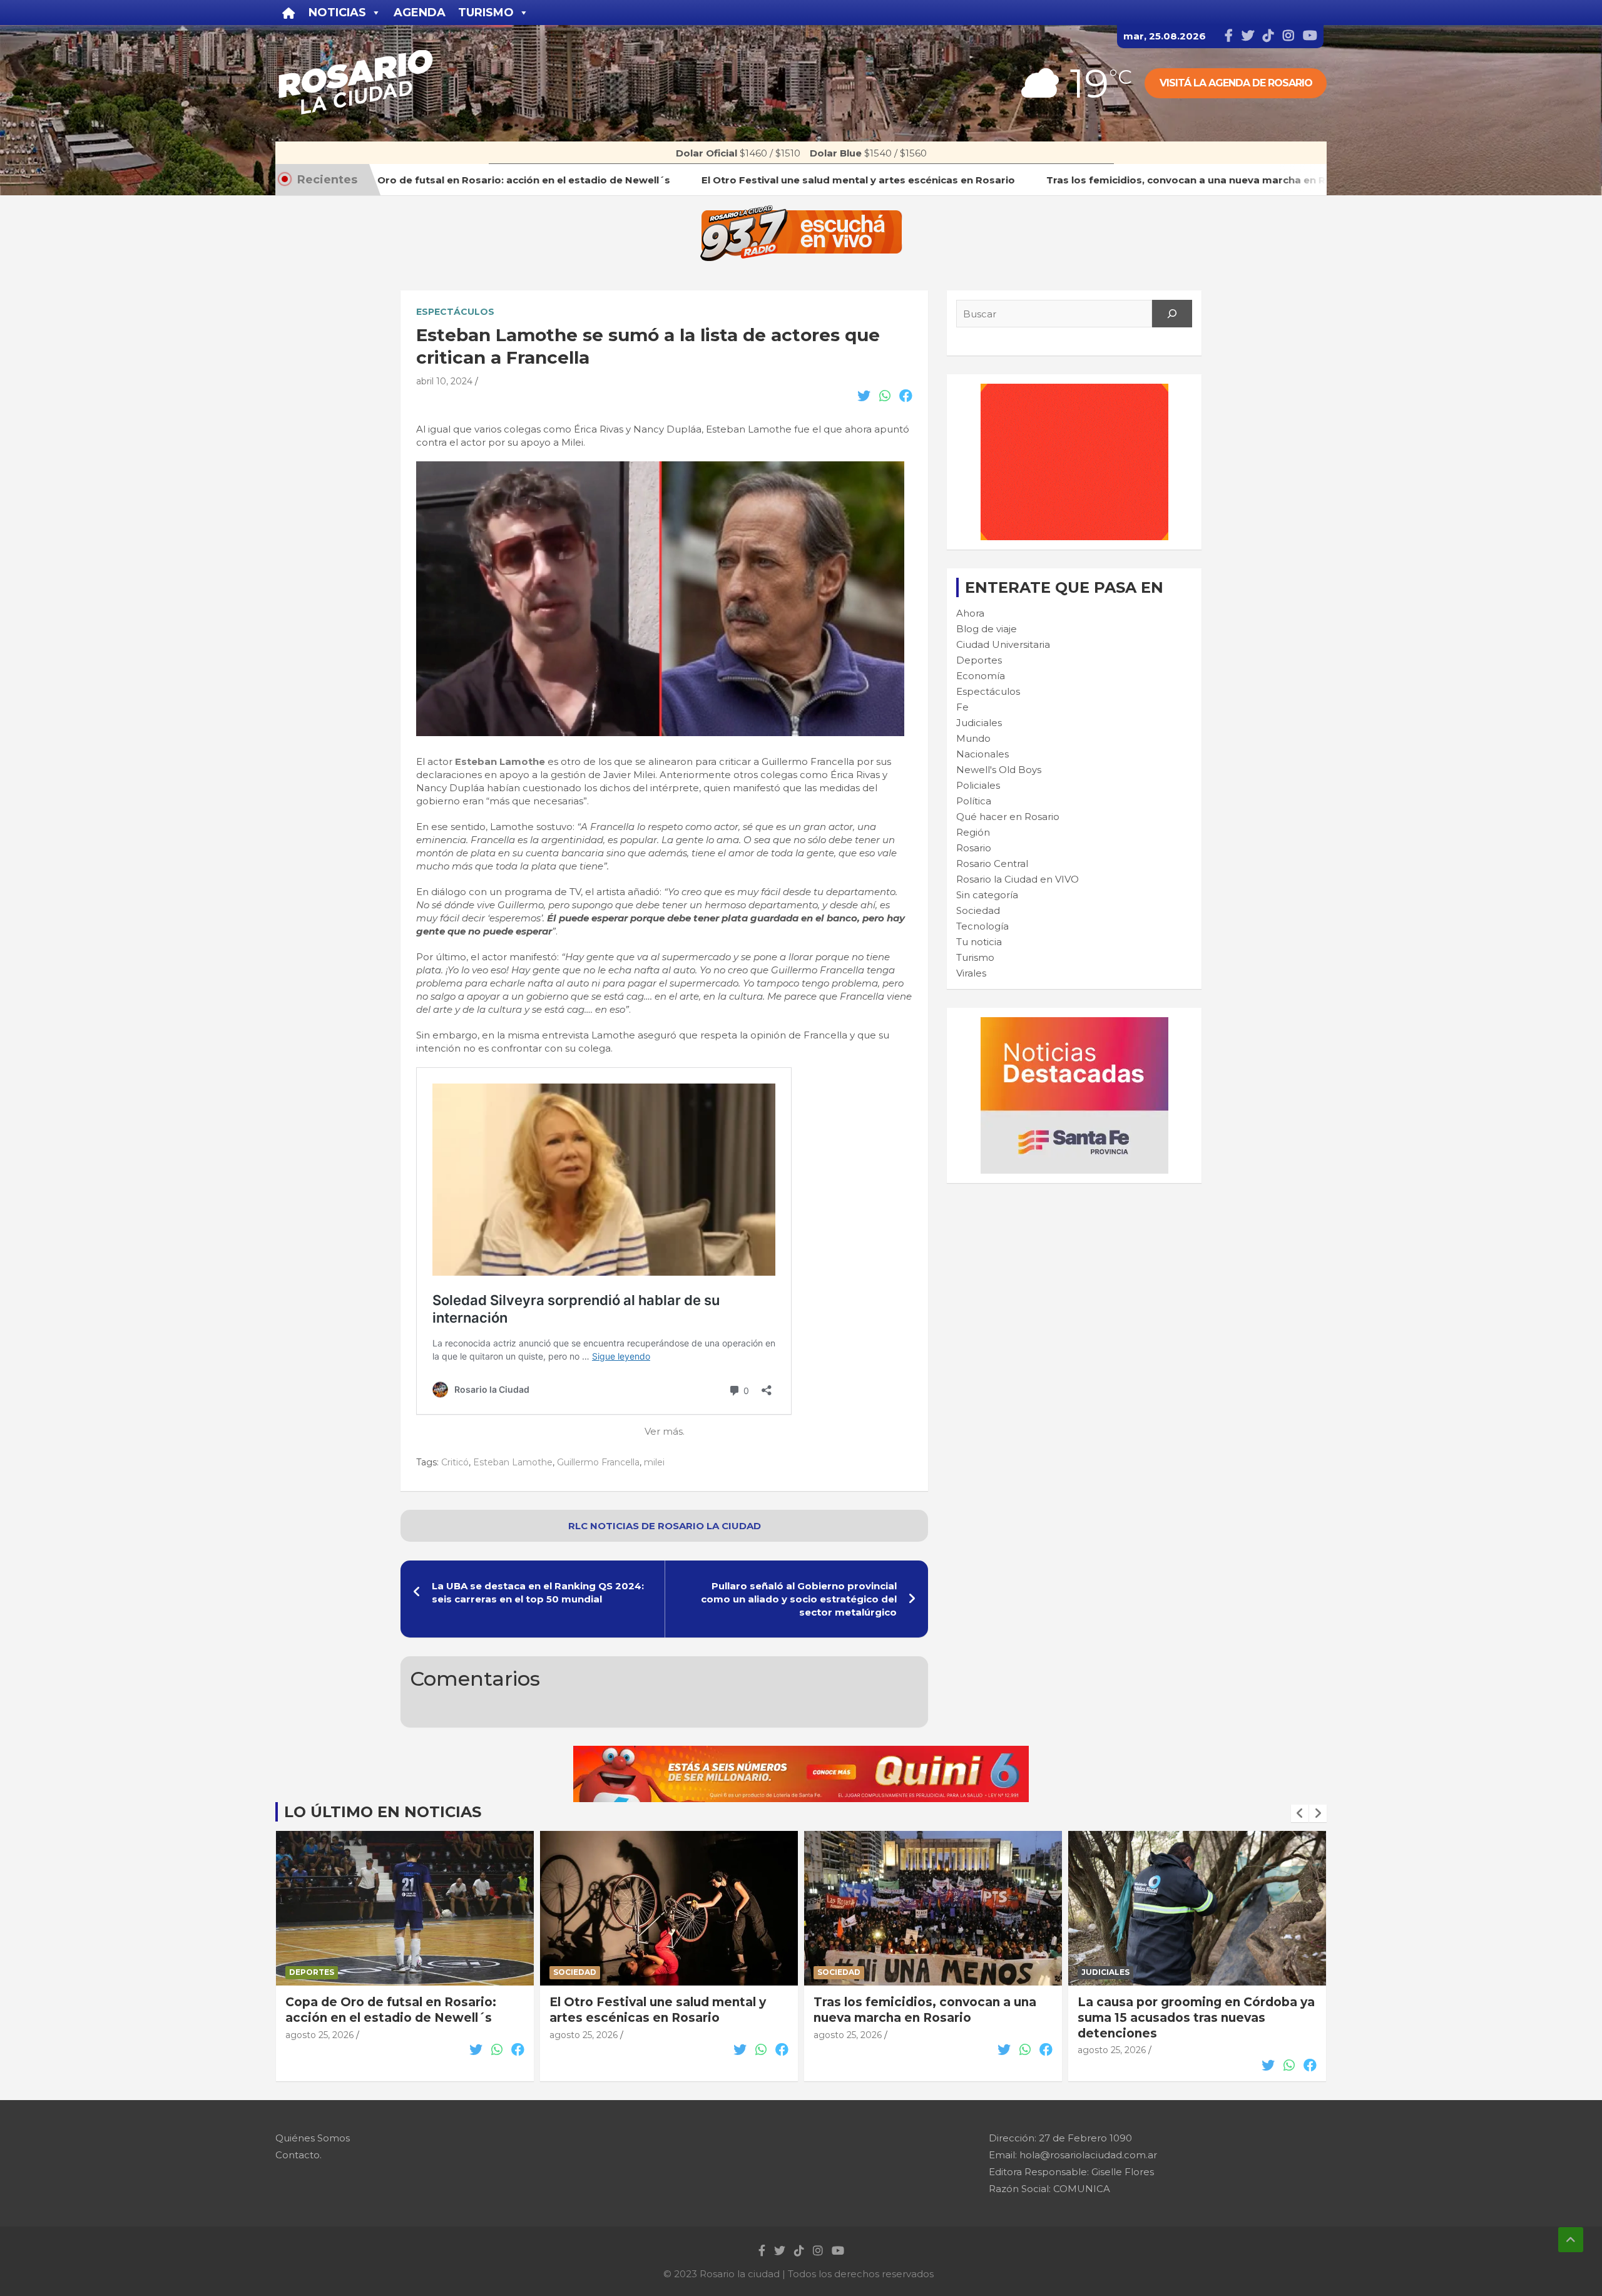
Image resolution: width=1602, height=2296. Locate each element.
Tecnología (982, 926)
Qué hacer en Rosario (1008, 817)
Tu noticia (979, 942)
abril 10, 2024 (444, 381)
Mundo (973, 738)
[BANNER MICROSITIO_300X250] (1074, 1024)
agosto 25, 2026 (319, 2035)
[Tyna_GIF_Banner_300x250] (1074, 390)
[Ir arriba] (1571, 2240)
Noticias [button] (337, 13)
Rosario (974, 848)
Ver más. (665, 1431)
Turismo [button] (486, 13)
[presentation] (1300, 1813)
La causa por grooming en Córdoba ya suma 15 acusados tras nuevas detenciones (932, 2017)
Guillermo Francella (598, 1462)
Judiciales (979, 723)
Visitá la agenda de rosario (1236, 83)
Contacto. (298, 2155)
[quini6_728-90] (801, 1752)
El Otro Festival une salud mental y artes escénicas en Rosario (394, 2010)
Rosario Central (992, 864)
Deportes (979, 660)
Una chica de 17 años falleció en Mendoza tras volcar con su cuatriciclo (1176, 2017)
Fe (962, 707)
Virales (971, 973)
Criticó (455, 1462)
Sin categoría (987, 895)
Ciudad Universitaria (1003, 644)
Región (973, 832)
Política (974, 801)
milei (654, 1462)
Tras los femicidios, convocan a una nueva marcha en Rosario (661, 2010)
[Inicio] (289, 13)
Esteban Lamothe (500, 761)
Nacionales (982, 754)
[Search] (1172, 314)
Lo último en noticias (383, 1812)
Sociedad (978, 910)
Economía (981, 676)
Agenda (420, 13)
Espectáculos (455, 312)
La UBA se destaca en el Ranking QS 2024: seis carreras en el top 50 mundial (538, 1592)
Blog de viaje (987, 629)
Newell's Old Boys (999, 770)
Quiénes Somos (313, 2138)
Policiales (978, 785)
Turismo (975, 957)
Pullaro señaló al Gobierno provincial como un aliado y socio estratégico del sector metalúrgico (799, 1599)
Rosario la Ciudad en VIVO (1018, 879)
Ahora (970, 613)
